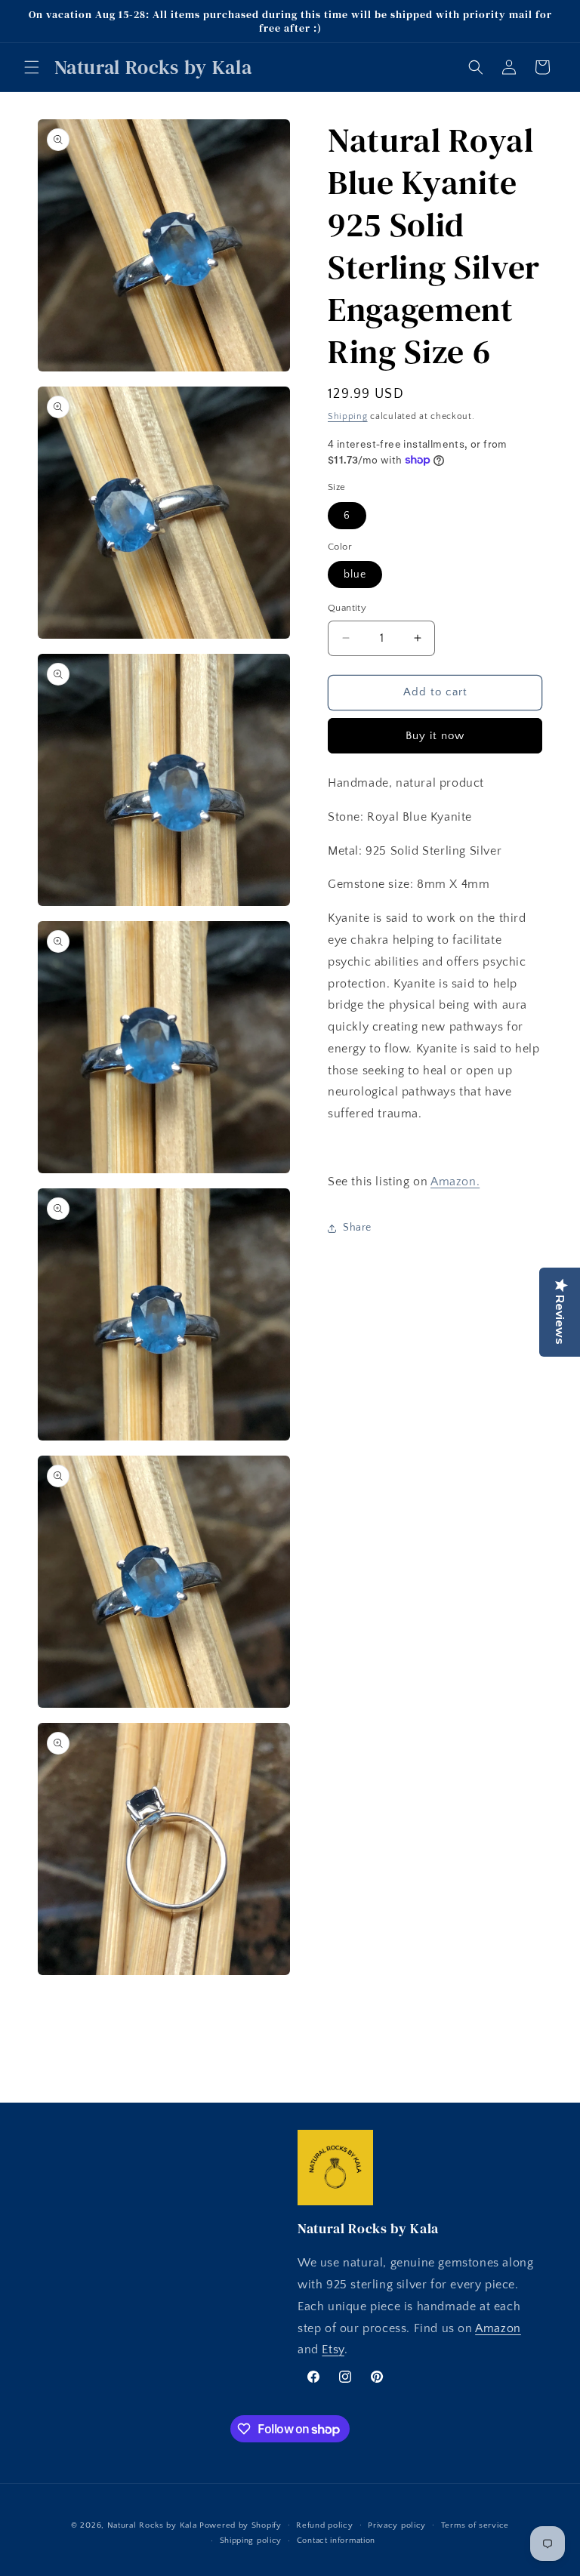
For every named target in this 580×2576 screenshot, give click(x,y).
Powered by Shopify (241, 2525)
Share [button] (357, 1228)
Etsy (333, 2350)
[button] (32, 67)
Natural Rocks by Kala (152, 2525)
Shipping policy (251, 2541)
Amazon (498, 2328)
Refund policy (324, 2525)
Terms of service (475, 2525)
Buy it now (435, 736)
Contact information (336, 2541)
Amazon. (455, 1182)
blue (355, 575)
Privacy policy (397, 2525)
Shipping (348, 416)
